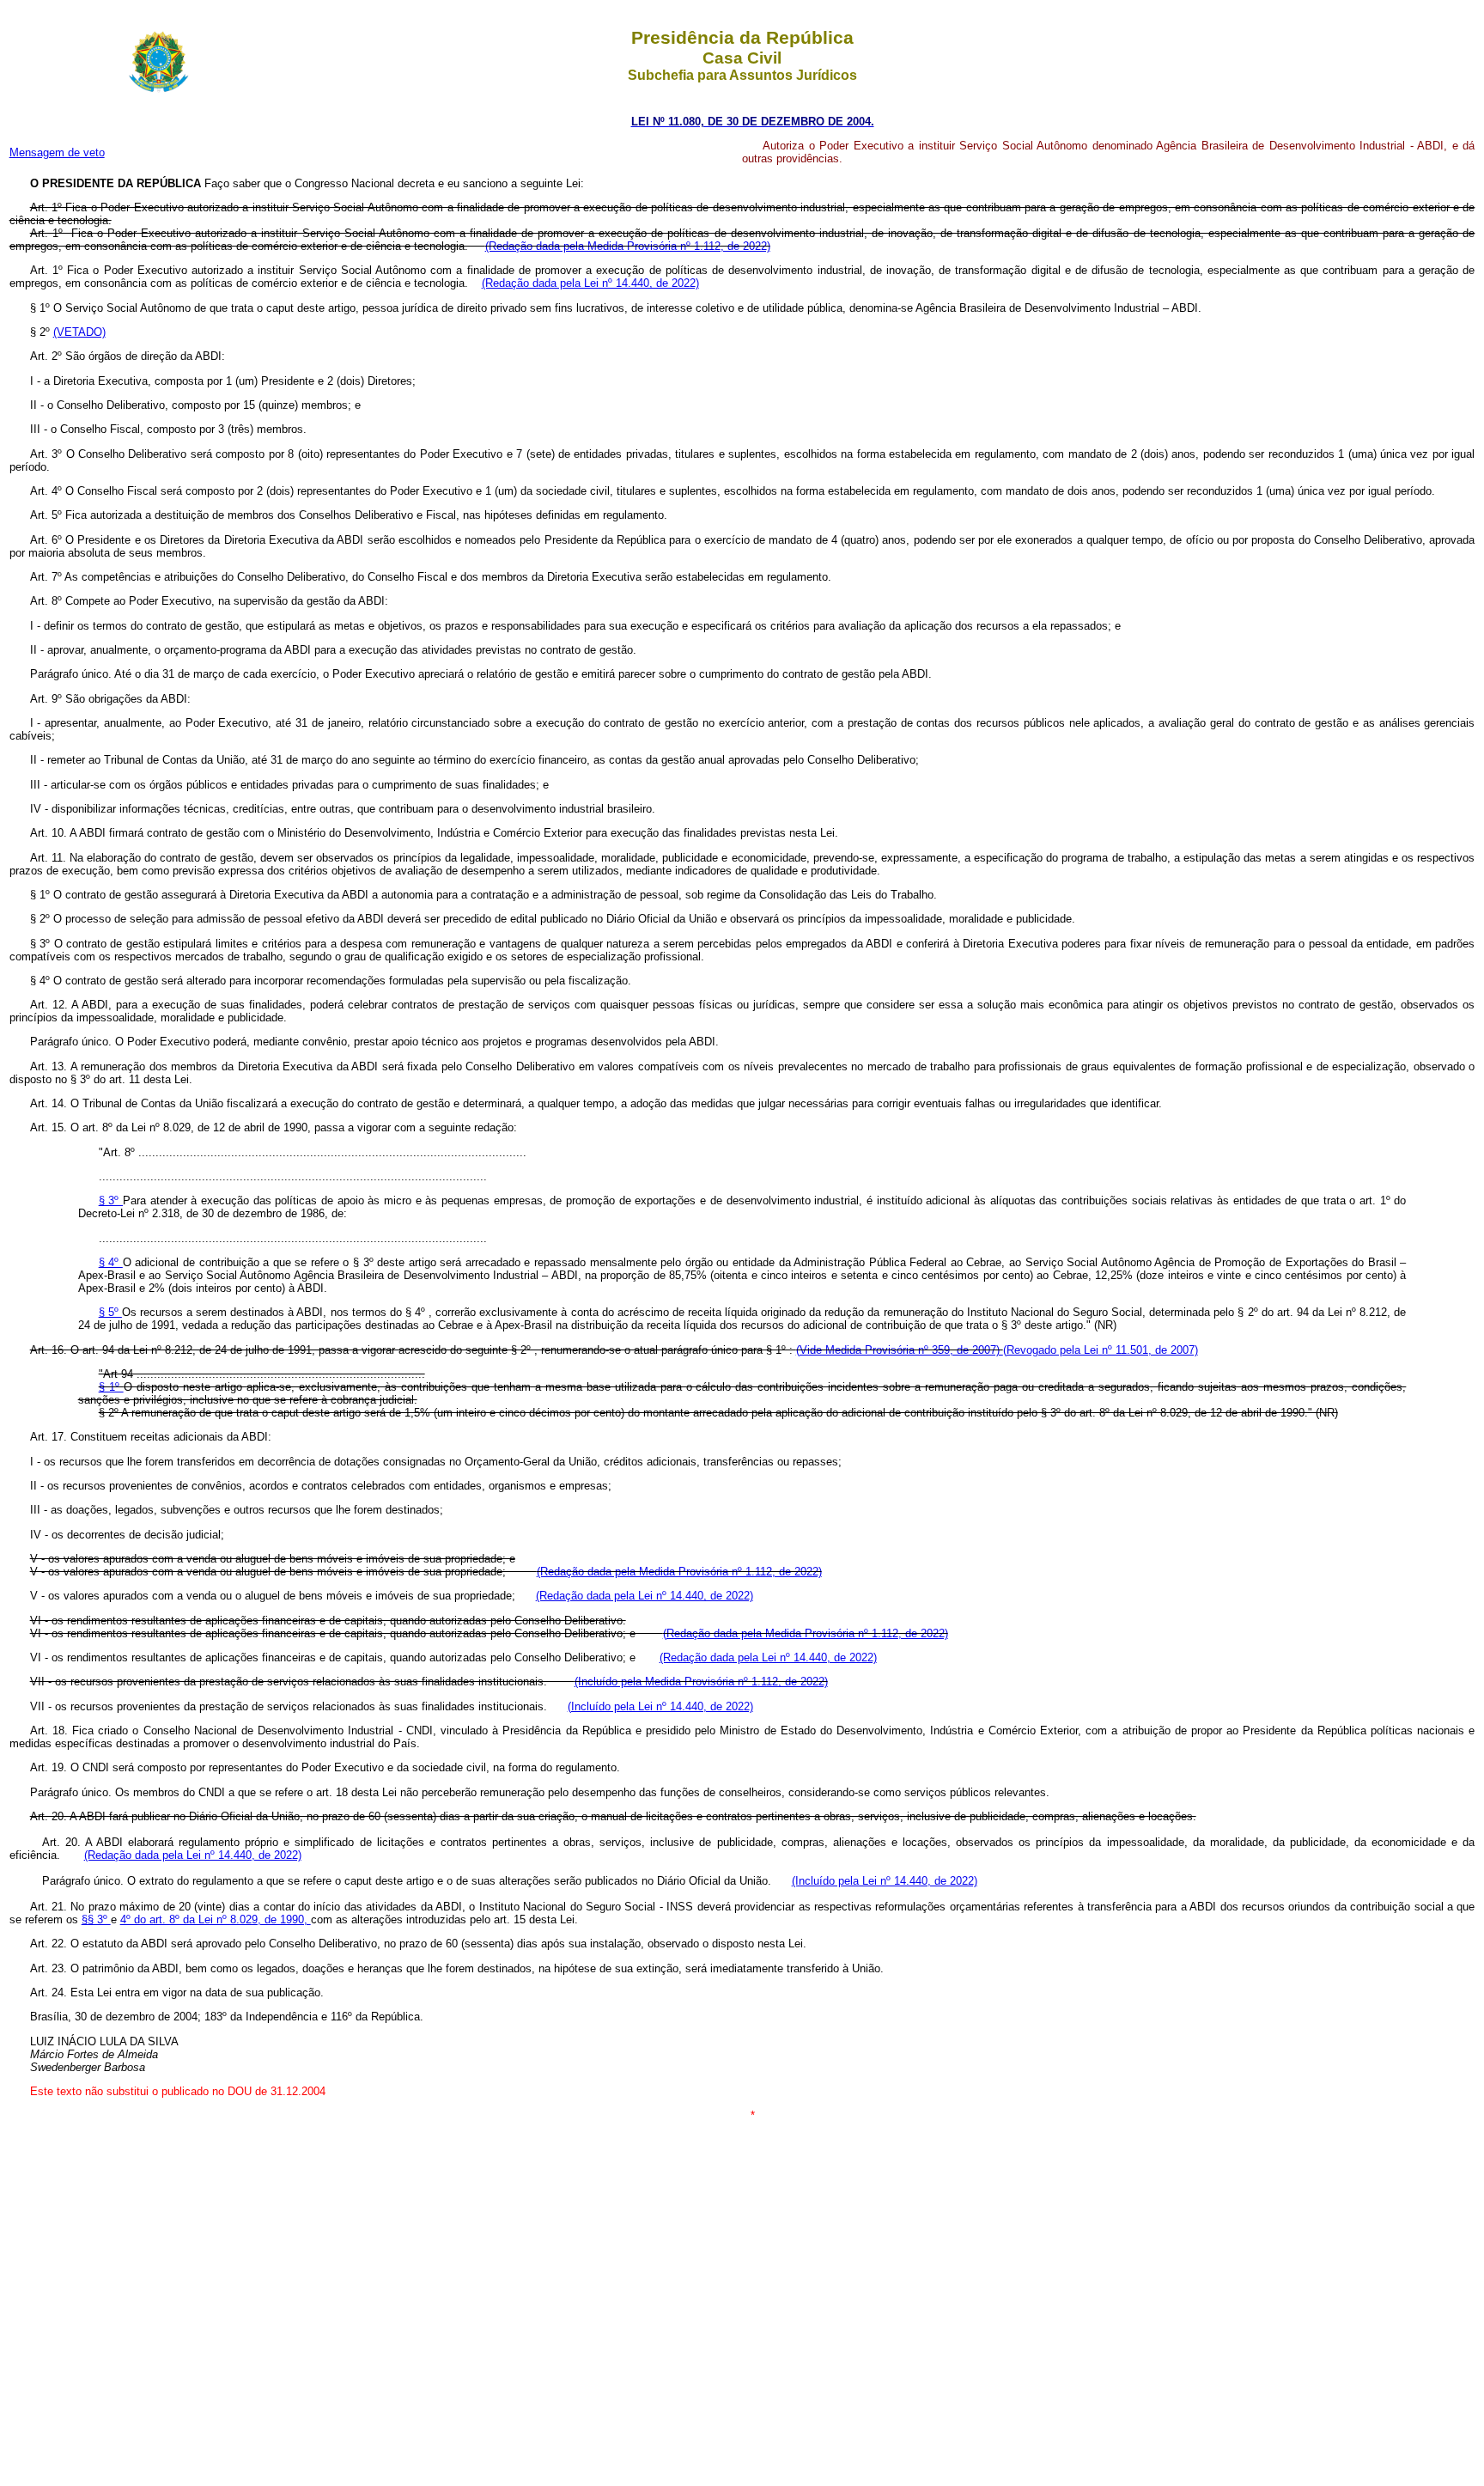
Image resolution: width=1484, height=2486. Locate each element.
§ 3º (111, 1200)
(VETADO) (79, 332)
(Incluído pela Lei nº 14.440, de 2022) (660, 1706)
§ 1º (111, 1387)
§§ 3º (96, 1919)
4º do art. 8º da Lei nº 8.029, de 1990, (216, 1919)
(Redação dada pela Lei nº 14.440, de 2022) (590, 283)
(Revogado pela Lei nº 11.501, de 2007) (1101, 1350)
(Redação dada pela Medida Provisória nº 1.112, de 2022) (628, 246)
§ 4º (111, 1262)
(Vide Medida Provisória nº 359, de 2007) (900, 1350)
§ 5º (110, 1312)
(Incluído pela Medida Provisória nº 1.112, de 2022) (701, 1682)
